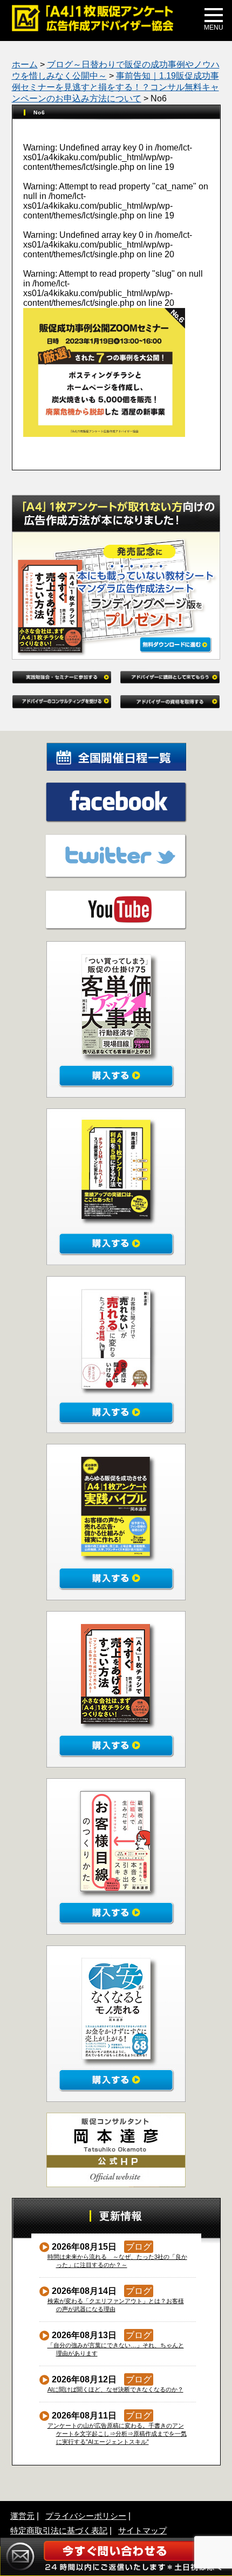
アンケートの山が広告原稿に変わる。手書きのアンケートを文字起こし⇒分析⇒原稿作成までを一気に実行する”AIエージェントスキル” (117, 2434)
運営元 (22, 2516)
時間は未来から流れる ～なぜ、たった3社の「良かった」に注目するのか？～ (118, 2261)
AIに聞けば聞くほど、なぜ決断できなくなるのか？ (116, 2389)
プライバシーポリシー (86, 2516)
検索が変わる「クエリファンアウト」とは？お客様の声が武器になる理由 (116, 2305)
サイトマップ (142, 2530)
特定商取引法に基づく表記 (59, 2530)
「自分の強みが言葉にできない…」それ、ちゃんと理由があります (116, 2349)
